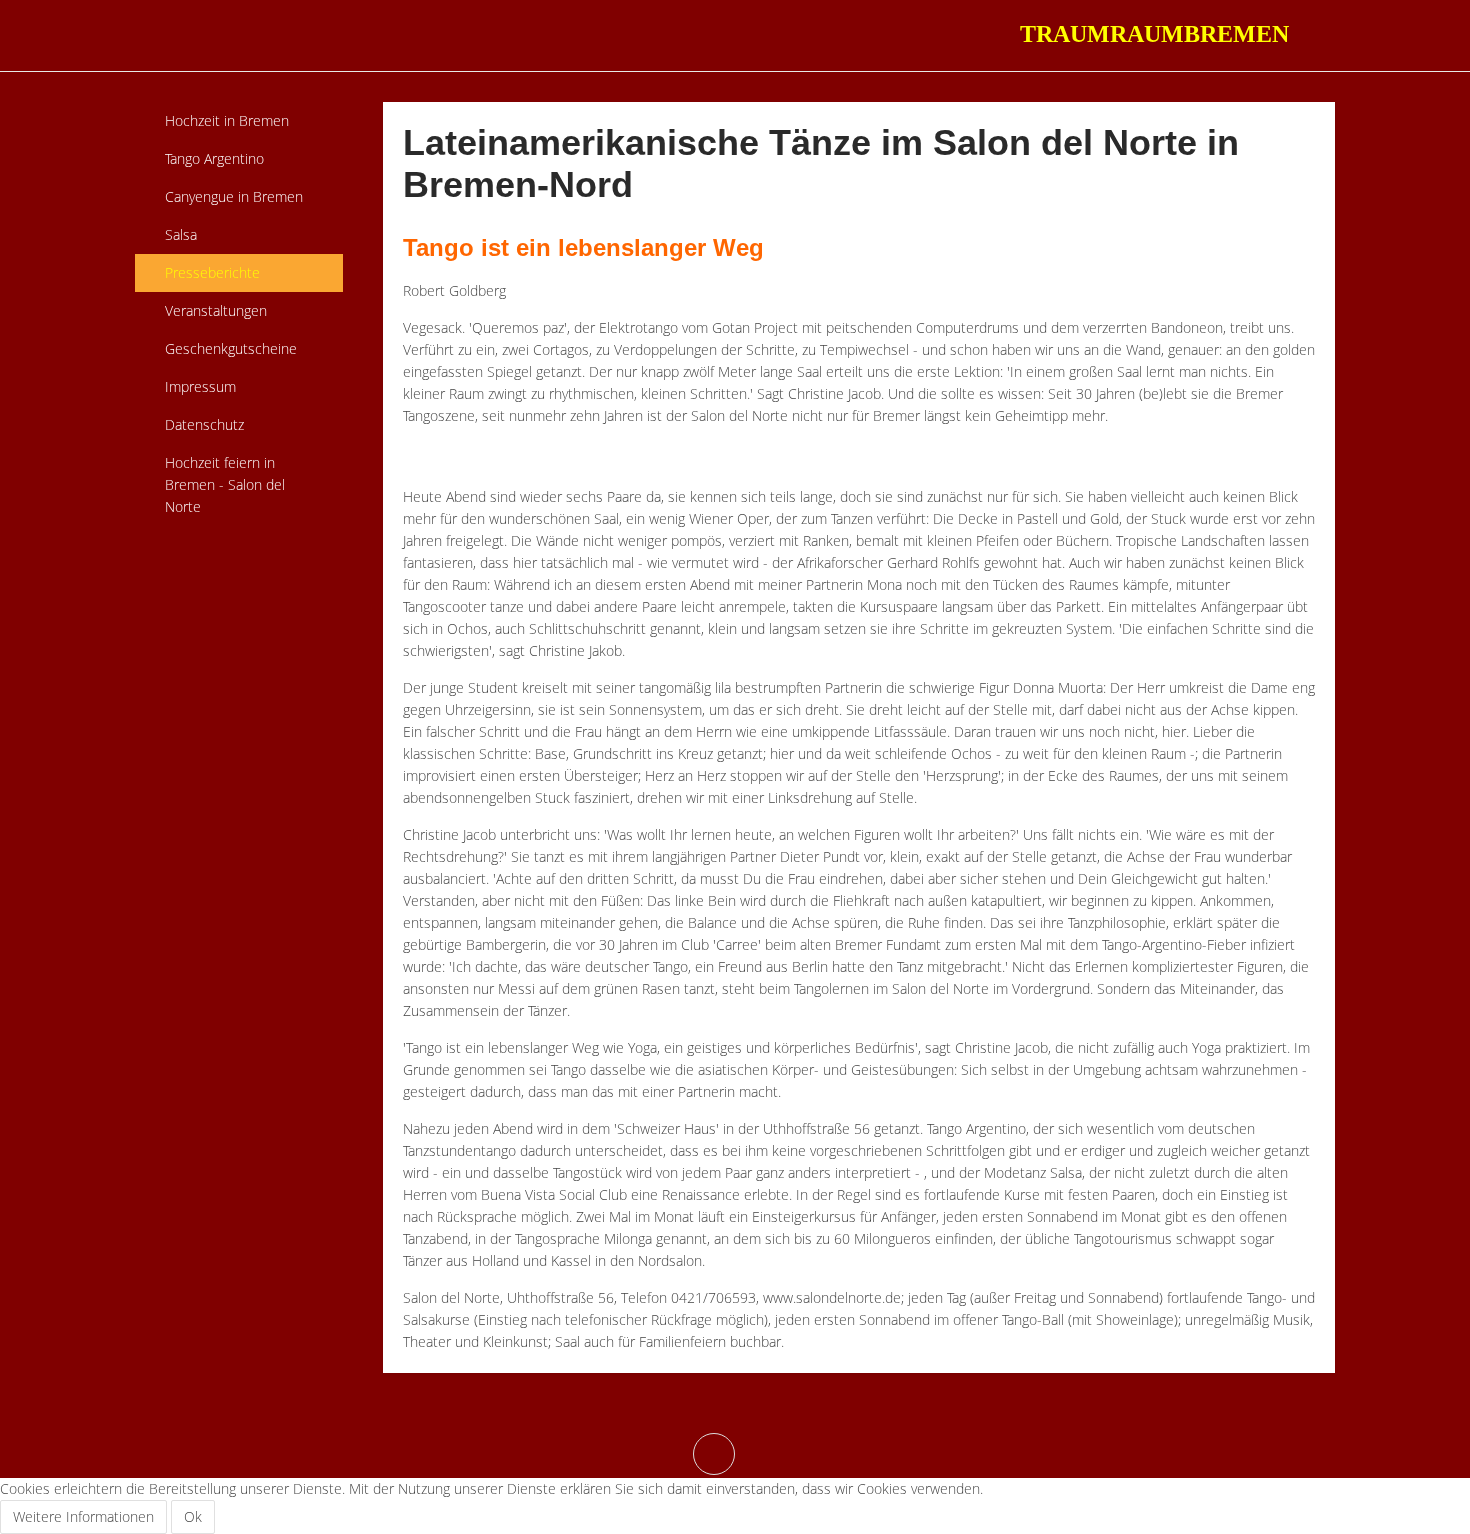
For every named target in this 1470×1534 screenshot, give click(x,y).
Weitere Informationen (83, 1516)
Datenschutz (204, 424)
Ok (193, 1516)
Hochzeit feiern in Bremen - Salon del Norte (225, 484)
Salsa (181, 234)
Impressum (200, 386)
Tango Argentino (214, 158)
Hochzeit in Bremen (227, 120)
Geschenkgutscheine (231, 348)
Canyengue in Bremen (234, 196)
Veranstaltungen (216, 310)
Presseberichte (212, 272)
